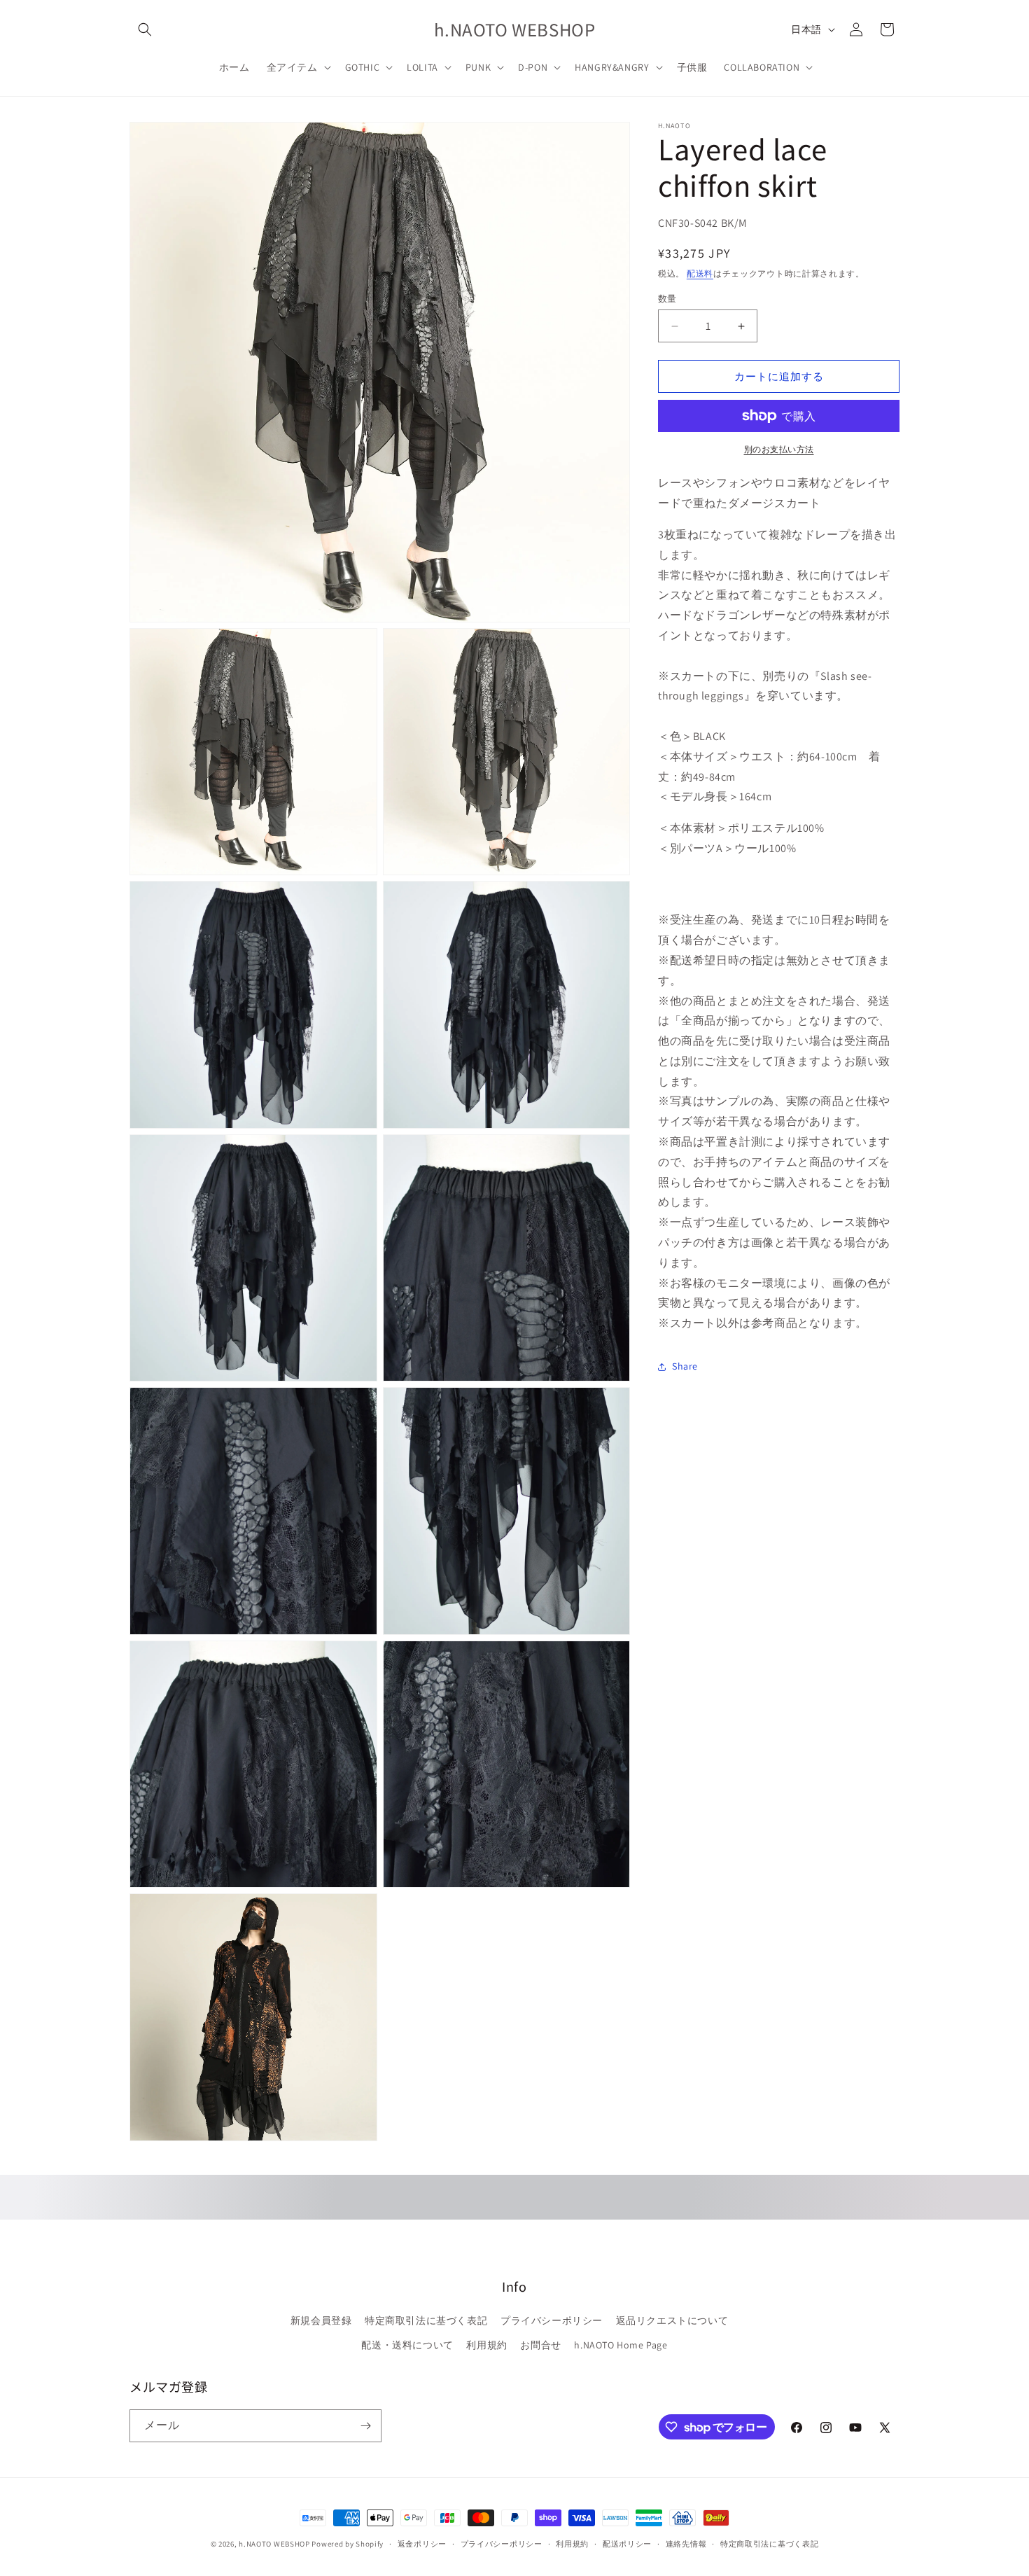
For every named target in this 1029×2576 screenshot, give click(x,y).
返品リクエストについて (672, 2320)
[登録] (365, 2426)
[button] (145, 29)
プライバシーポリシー (552, 2320)
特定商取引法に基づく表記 (426, 2320)
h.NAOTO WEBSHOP (274, 2544)
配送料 (700, 273)
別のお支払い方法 (779, 449)
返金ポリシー (422, 2544)
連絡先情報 (686, 2544)
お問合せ (540, 2345)
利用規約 (486, 2345)
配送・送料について (407, 2345)
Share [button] (685, 1366)
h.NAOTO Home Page (621, 2345)
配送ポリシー (627, 2544)
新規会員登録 (321, 2320)
